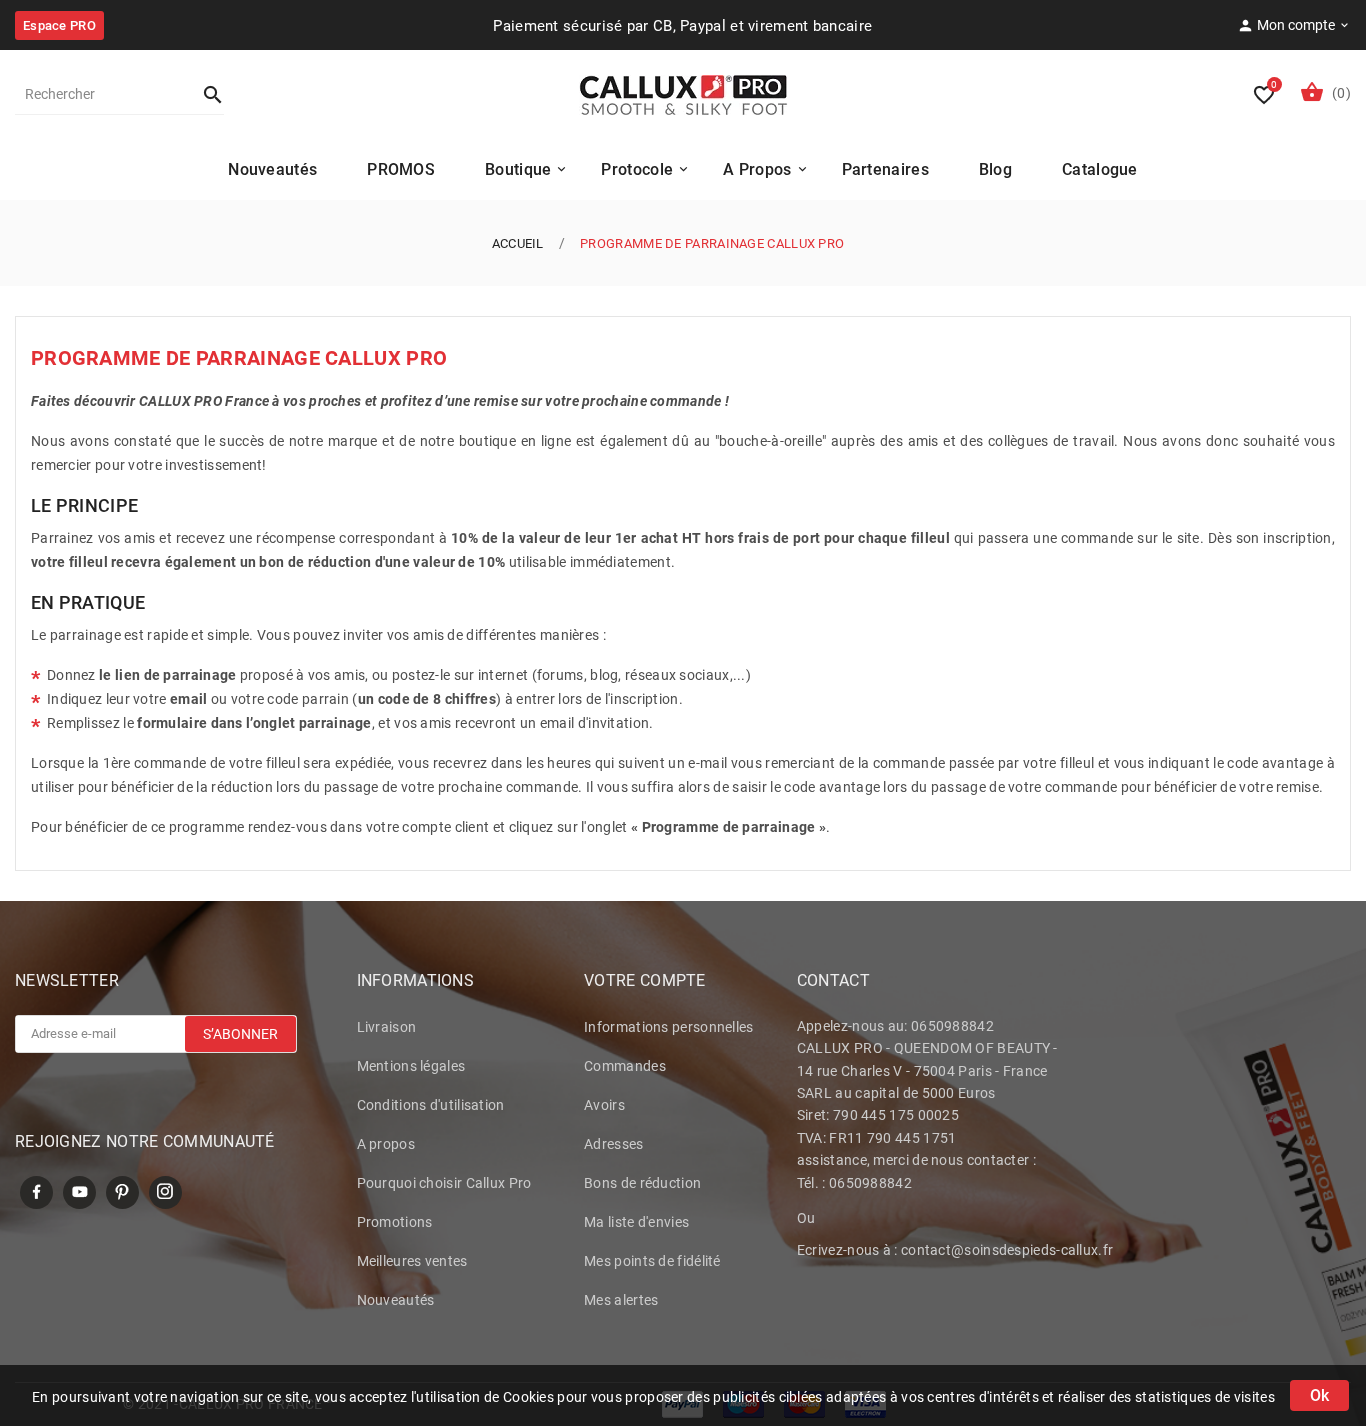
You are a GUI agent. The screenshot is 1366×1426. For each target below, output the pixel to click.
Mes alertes (621, 1300)
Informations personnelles (669, 1027)
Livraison (387, 1027)
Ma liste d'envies (636, 1222)
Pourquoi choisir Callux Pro (444, 1183)
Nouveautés (396, 1300)
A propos (386, 1144)
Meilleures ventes (412, 1261)
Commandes (625, 1066)
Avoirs (604, 1105)
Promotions (395, 1222)
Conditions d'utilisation (431, 1105)
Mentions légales (411, 1066)
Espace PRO (59, 25)
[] (204, 94)
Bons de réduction (642, 1183)
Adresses (613, 1144)
